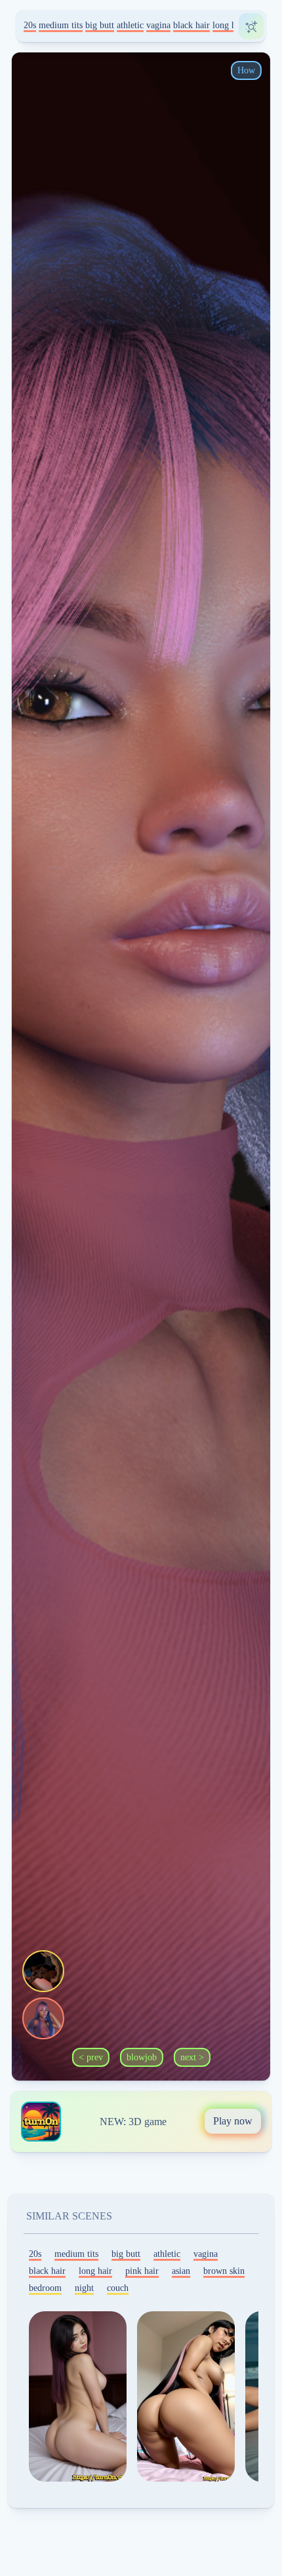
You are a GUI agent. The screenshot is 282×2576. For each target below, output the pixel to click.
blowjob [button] (142, 2057)
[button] (43, 1971)
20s (30, 25)
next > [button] (192, 2057)
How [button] (246, 70)
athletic (130, 25)
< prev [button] (91, 2057)
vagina (158, 25)
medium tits (61, 25)
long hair (229, 25)
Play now (233, 2121)
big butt (100, 25)
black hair (191, 25)
